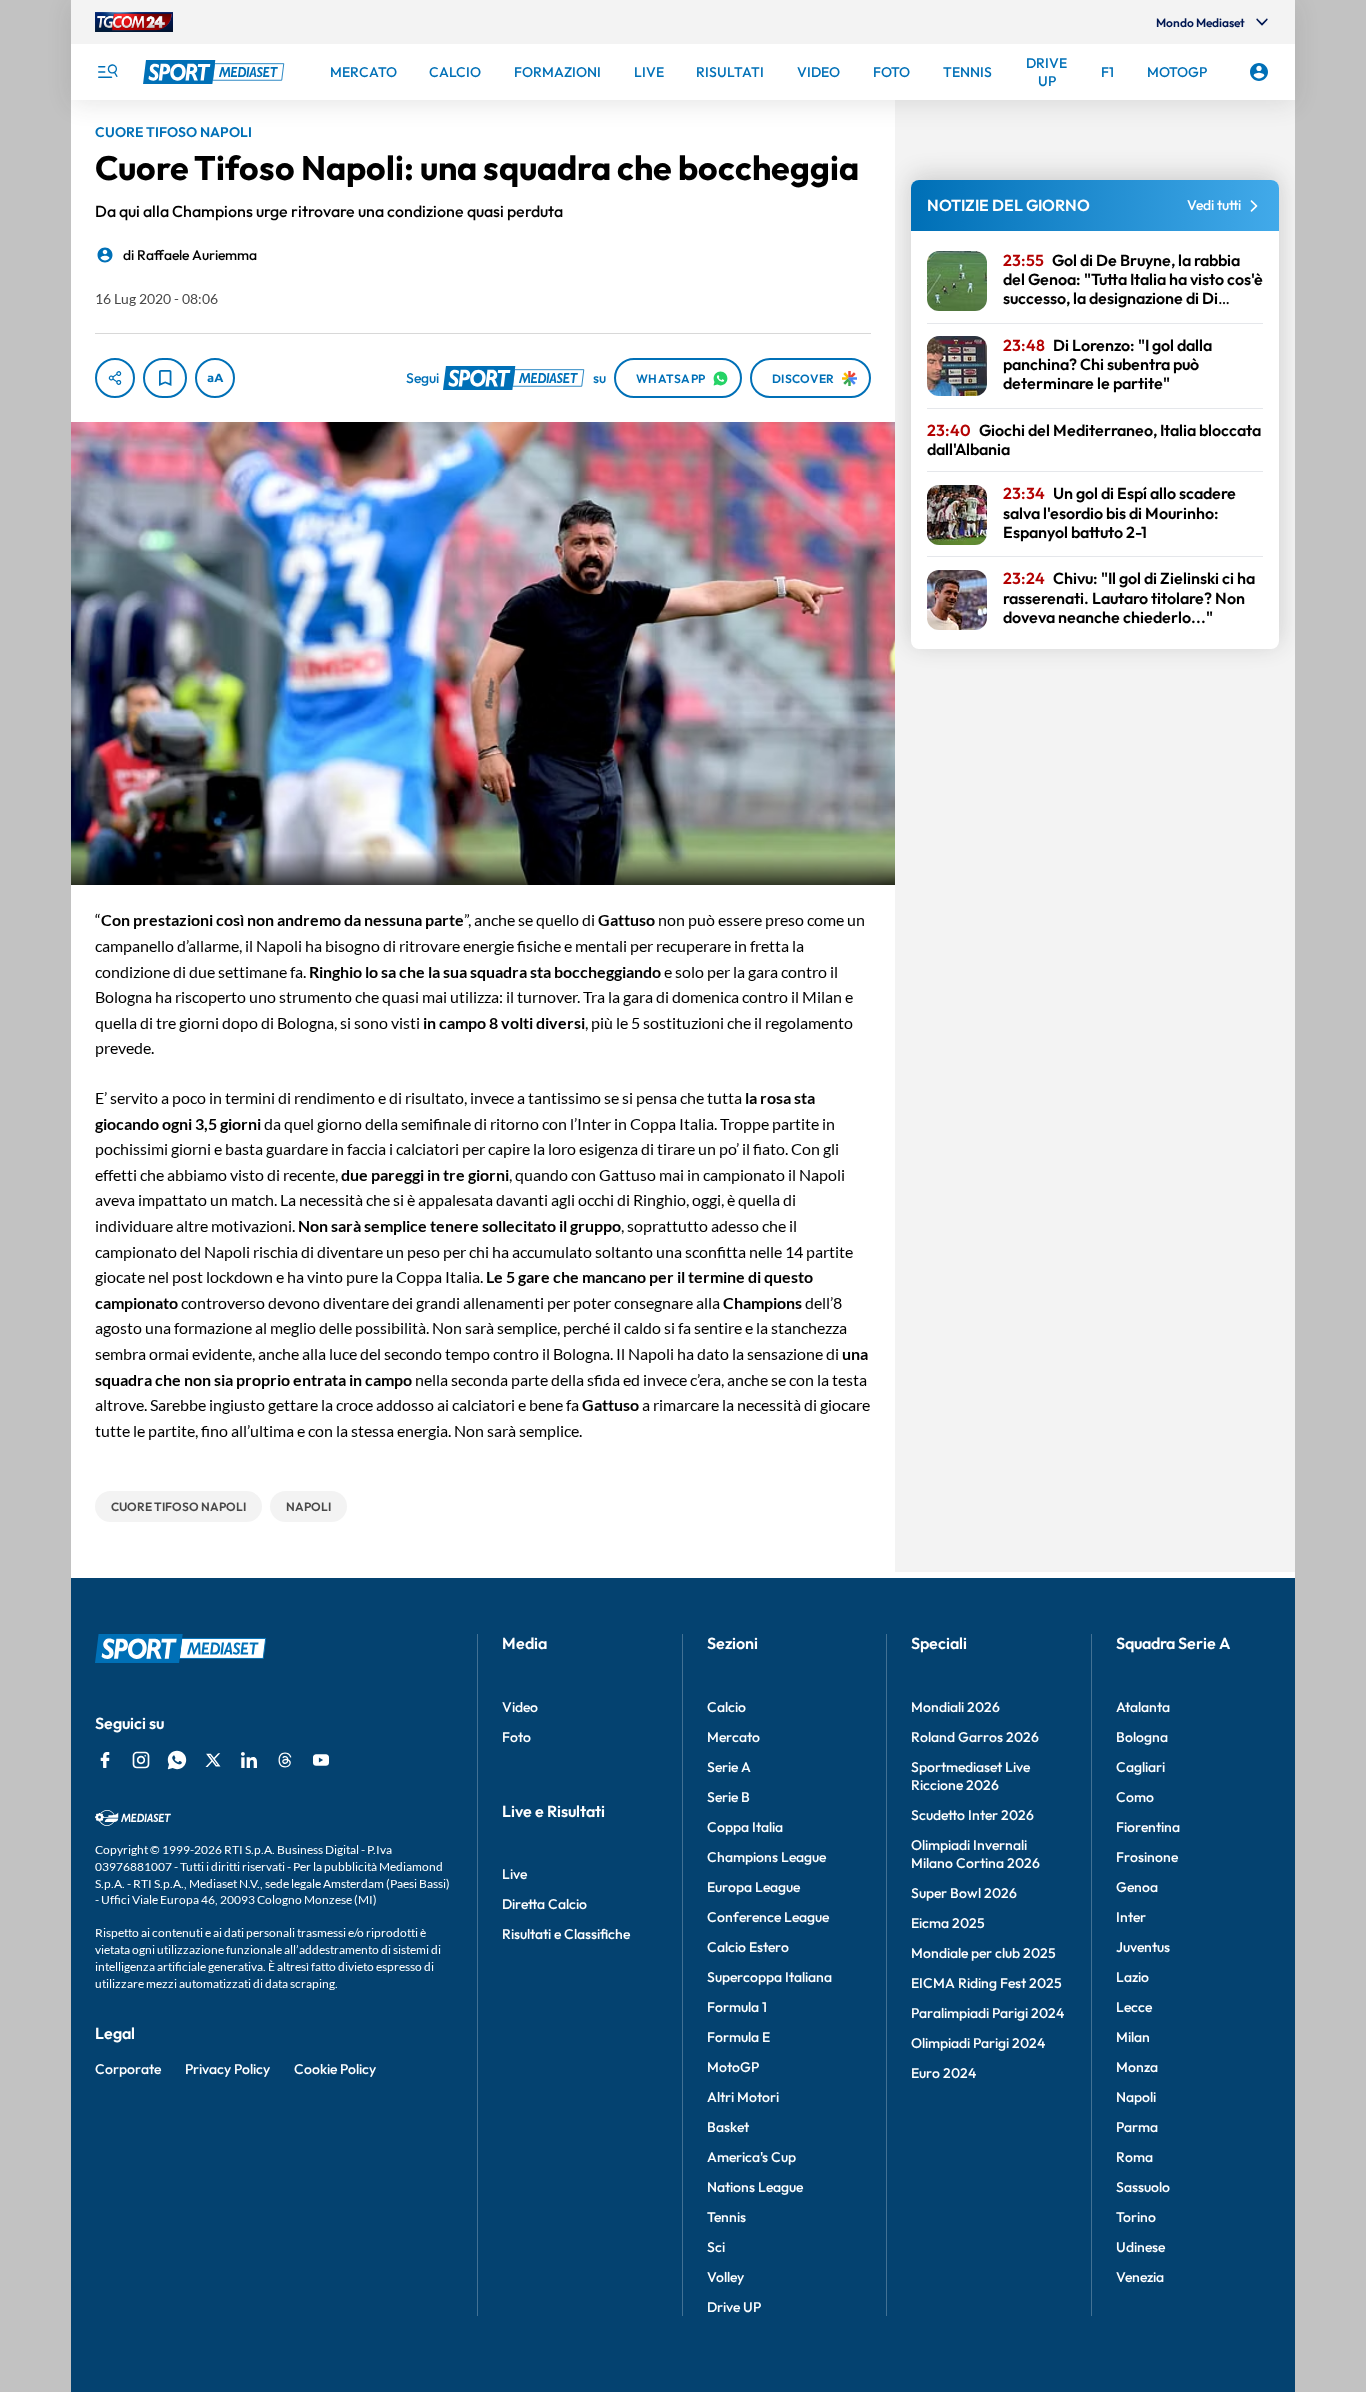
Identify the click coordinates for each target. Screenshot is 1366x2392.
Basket (728, 2127)
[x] (213, 1760)
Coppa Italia (745, 1827)
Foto (516, 1737)
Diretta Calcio (544, 1904)
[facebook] (105, 1760)
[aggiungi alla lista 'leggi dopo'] (165, 378)
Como (1135, 1797)
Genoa (1137, 1887)
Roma (1134, 2157)
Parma (1137, 2127)
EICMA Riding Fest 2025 (986, 1983)
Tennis (726, 2217)
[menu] (107, 72)
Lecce (1134, 2007)
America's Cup (751, 2157)
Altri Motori (743, 2097)
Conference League (768, 1917)
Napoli (1136, 2097)
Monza (1137, 2067)
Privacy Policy (227, 2069)
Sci (716, 2247)
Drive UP (734, 2307)
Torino (1136, 2217)
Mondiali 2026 (955, 1707)
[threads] (285, 1760)
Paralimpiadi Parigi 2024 (987, 2013)
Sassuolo (1143, 2187)
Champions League (766, 1857)
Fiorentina (1148, 1827)
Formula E (738, 2037)
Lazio (1132, 1977)
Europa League (753, 1887)
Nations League (755, 2187)
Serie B (728, 1797)
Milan (1133, 2037)
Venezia (1140, 2277)
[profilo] (1259, 72)
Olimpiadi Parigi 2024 (978, 2043)
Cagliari (1140, 1767)
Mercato (733, 1737)
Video (520, 1707)
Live (514, 1874)
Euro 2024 (943, 2073)
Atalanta (1143, 1707)
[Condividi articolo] (115, 378)
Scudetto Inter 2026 (972, 1815)
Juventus (1143, 1947)
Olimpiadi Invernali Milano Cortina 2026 (975, 1854)
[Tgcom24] (134, 22)
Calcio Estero (748, 1947)
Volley (725, 2277)
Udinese (1140, 2247)
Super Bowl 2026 (964, 1893)
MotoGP (733, 2067)
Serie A (729, 1767)
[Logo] (216, 72)
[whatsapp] (177, 1760)
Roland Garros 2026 (975, 1737)
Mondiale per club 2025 (983, 1953)
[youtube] (321, 1760)
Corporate (128, 2069)
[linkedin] (249, 1760)
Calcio (726, 1707)
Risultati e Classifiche (566, 1934)
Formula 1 (737, 2007)
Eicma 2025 (948, 1923)
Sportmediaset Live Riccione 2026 (970, 1776)
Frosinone (1147, 1857)
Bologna (1142, 1737)
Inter (1131, 1917)
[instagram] (141, 1760)
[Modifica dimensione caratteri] (215, 378)
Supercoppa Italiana (769, 1977)
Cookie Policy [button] (335, 2069)
